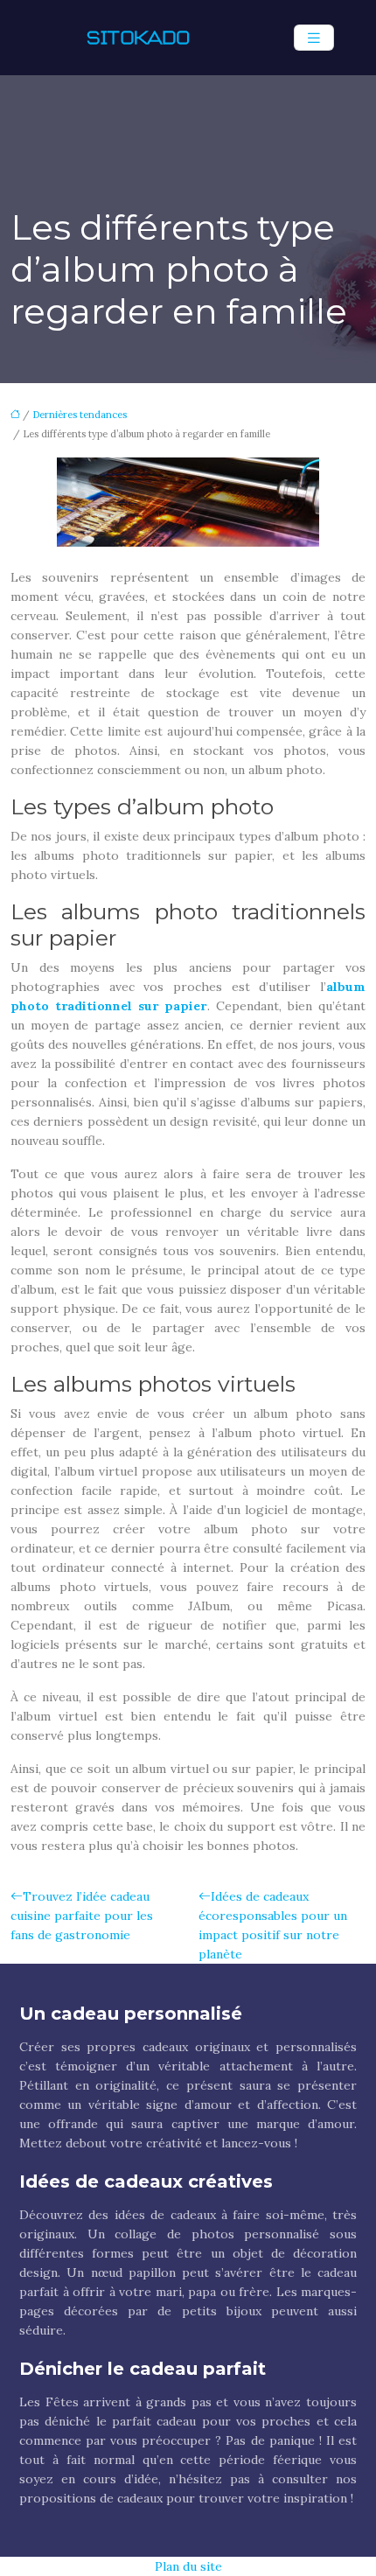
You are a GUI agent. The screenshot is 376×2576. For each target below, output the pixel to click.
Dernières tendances (80, 415)
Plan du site (188, 2566)
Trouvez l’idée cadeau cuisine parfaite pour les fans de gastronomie (82, 1916)
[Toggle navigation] (314, 38)
